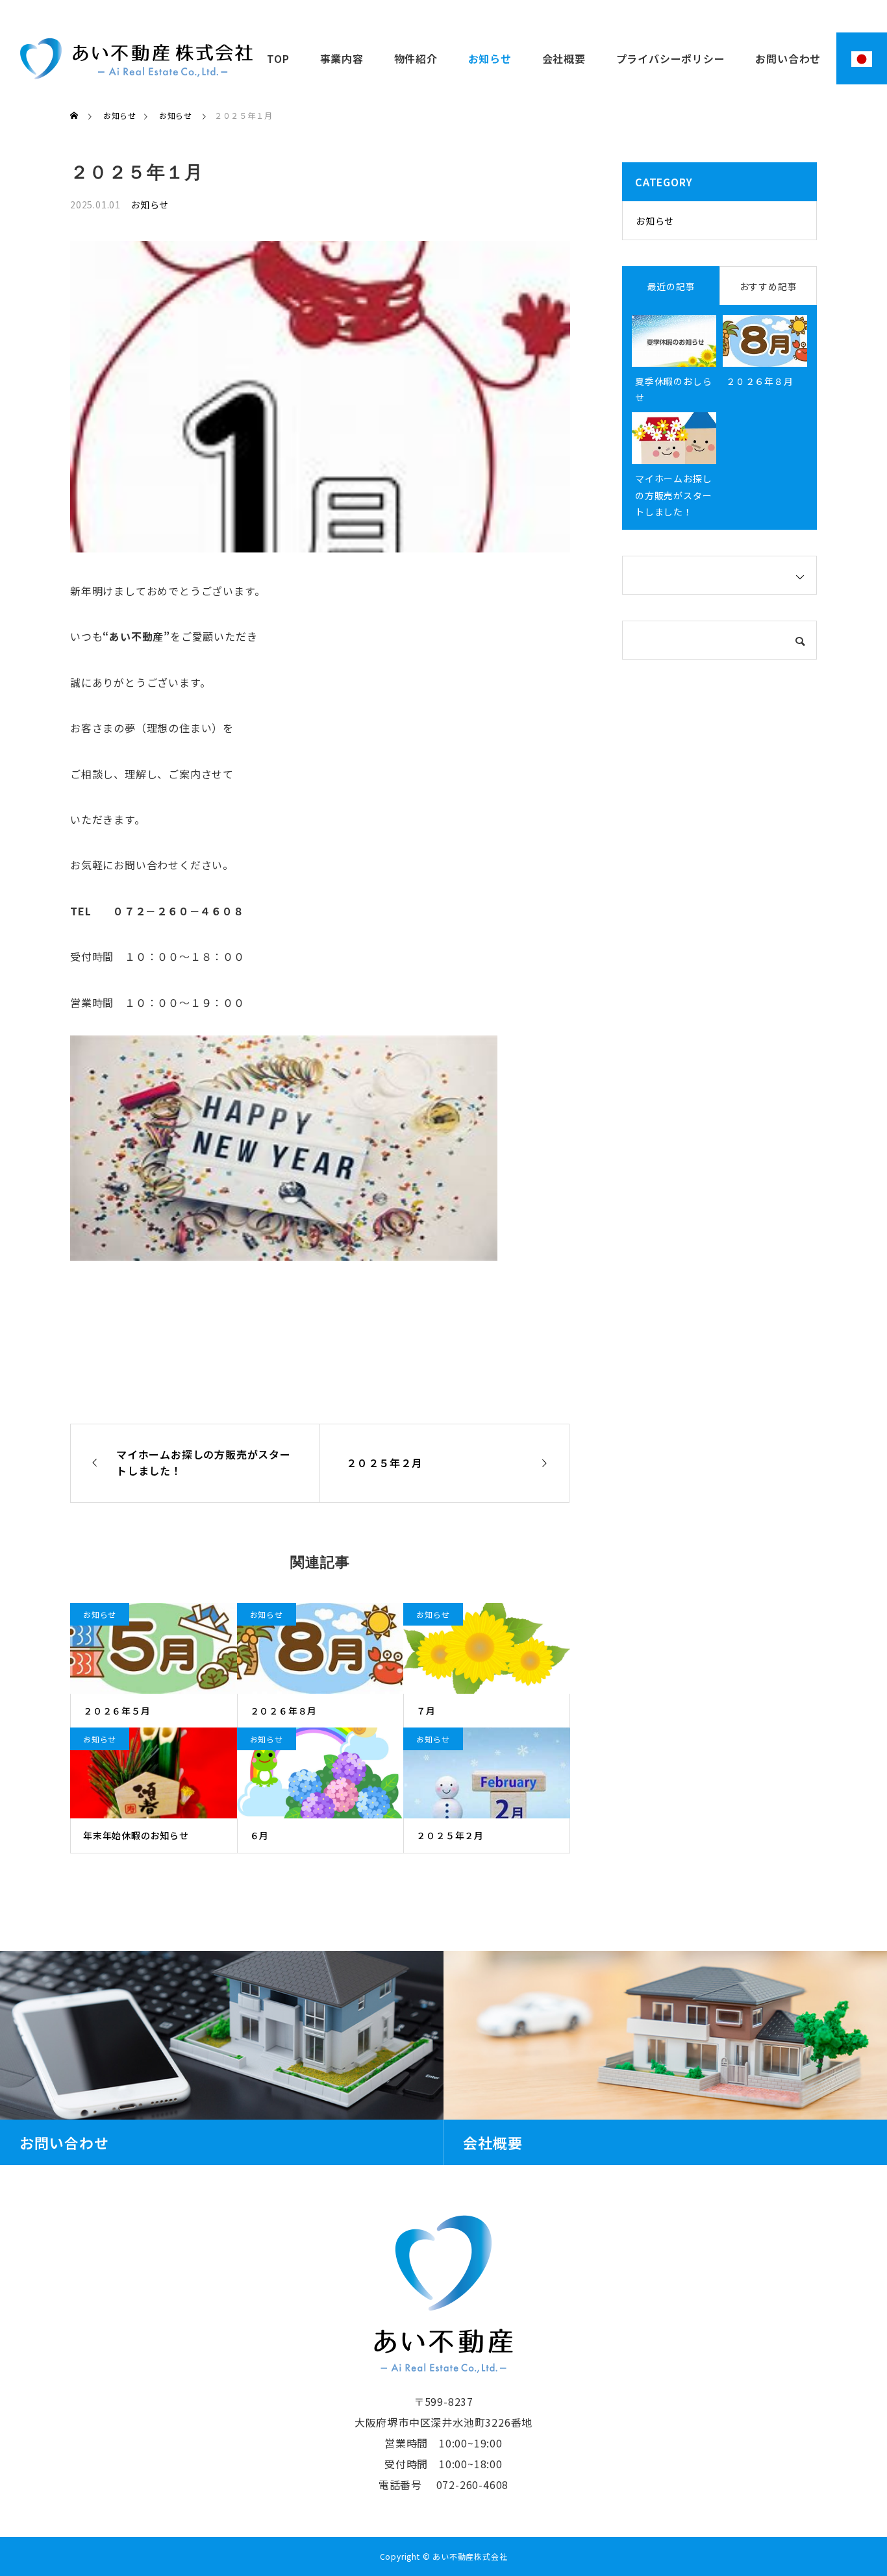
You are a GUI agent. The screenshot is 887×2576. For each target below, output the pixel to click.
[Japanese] (862, 58)
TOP (278, 58)
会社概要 (564, 58)
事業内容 (342, 58)
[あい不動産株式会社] (136, 58)
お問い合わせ (788, 58)
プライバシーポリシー (671, 58)
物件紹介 (416, 58)
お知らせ (490, 58)
